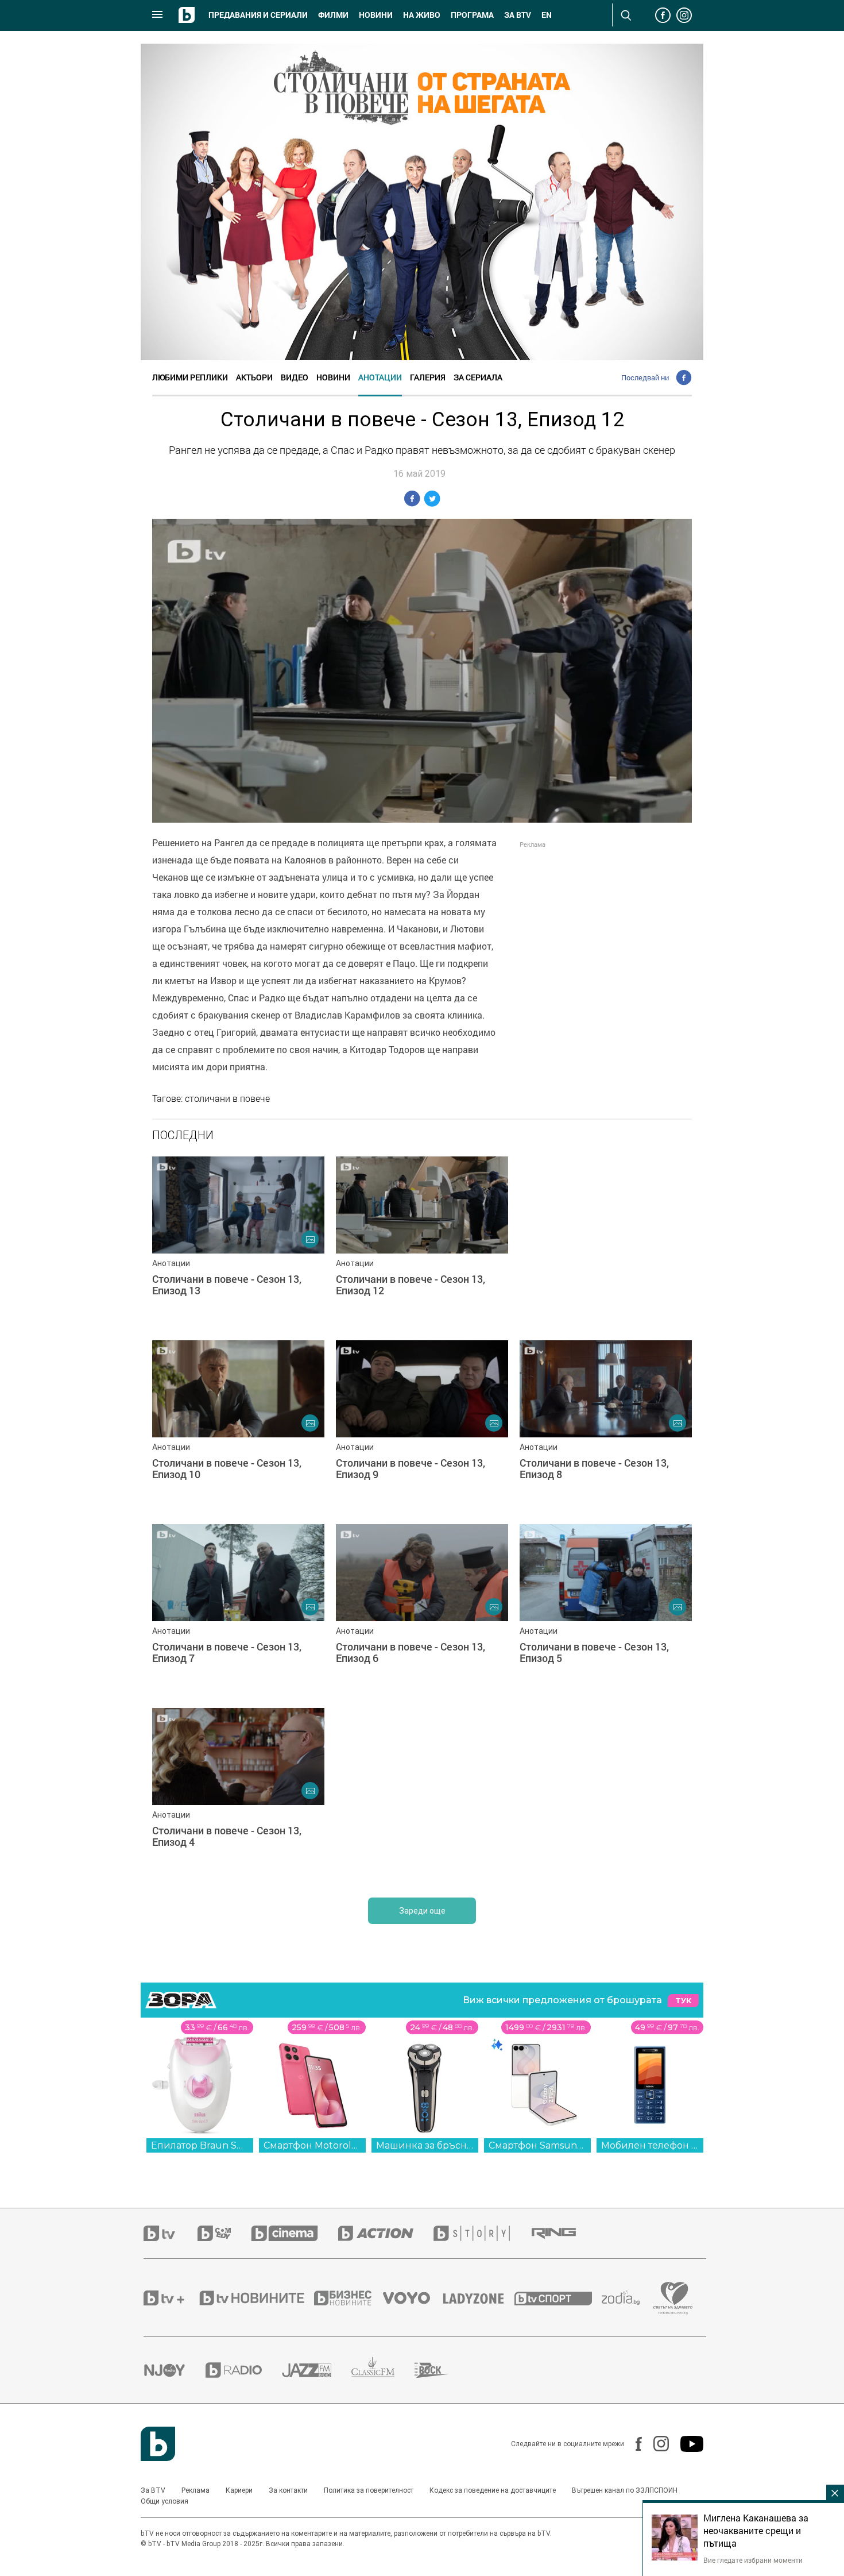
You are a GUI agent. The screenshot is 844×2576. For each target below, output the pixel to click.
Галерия (428, 377)
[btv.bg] (171, 2233)
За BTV (153, 2490)
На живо (422, 15)
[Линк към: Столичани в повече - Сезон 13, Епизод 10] (238, 1426)
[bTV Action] (386, 2233)
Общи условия (164, 2501)
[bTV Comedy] (224, 2233)
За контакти (288, 2490)
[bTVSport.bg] (558, 2298)
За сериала (478, 377)
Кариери (239, 2490)
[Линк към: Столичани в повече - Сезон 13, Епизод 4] (238, 1794)
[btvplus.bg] (171, 2298)
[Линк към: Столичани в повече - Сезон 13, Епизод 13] (238, 1243)
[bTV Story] (482, 2233)
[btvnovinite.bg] (255, 2298)
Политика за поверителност (369, 2490)
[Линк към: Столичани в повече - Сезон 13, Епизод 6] (422, 1610)
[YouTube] (686, 2444)
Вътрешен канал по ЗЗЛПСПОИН (625, 2490)
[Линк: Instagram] (655, 2444)
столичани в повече (227, 1098)
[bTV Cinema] (295, 2233)
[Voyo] (413, 2298)
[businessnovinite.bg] (349, 2298)
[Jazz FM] (317, 2370)
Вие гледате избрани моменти (753, 2560)
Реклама (195, 2490)
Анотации (380, 377)
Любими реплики (190, 377)
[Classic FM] (383, 2370)
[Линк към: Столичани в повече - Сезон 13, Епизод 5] (606, 1610)
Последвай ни (645, 377)
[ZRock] (442, 2370)
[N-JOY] (175, 2370)
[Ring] (564, 2234)
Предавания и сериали (258, 15)
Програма (472, 15)
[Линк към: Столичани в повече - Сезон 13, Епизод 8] (606, 1426)
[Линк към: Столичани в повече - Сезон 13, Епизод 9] (422, 1426)
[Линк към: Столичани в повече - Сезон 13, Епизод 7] (238, 1610)
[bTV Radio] (244, 2370)
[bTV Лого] (158, 2444)
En (547, 15)
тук (683, 2001)
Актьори (254, 377)
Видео (295, 377)
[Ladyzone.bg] (479, 2298)
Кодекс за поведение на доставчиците (493, 2490)
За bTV (518, 15)
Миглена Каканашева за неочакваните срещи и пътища (756, 2531)
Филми (333, 15)
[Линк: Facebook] (633, 2444)
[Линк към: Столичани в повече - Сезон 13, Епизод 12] (422, 1243)
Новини (376, 15)
